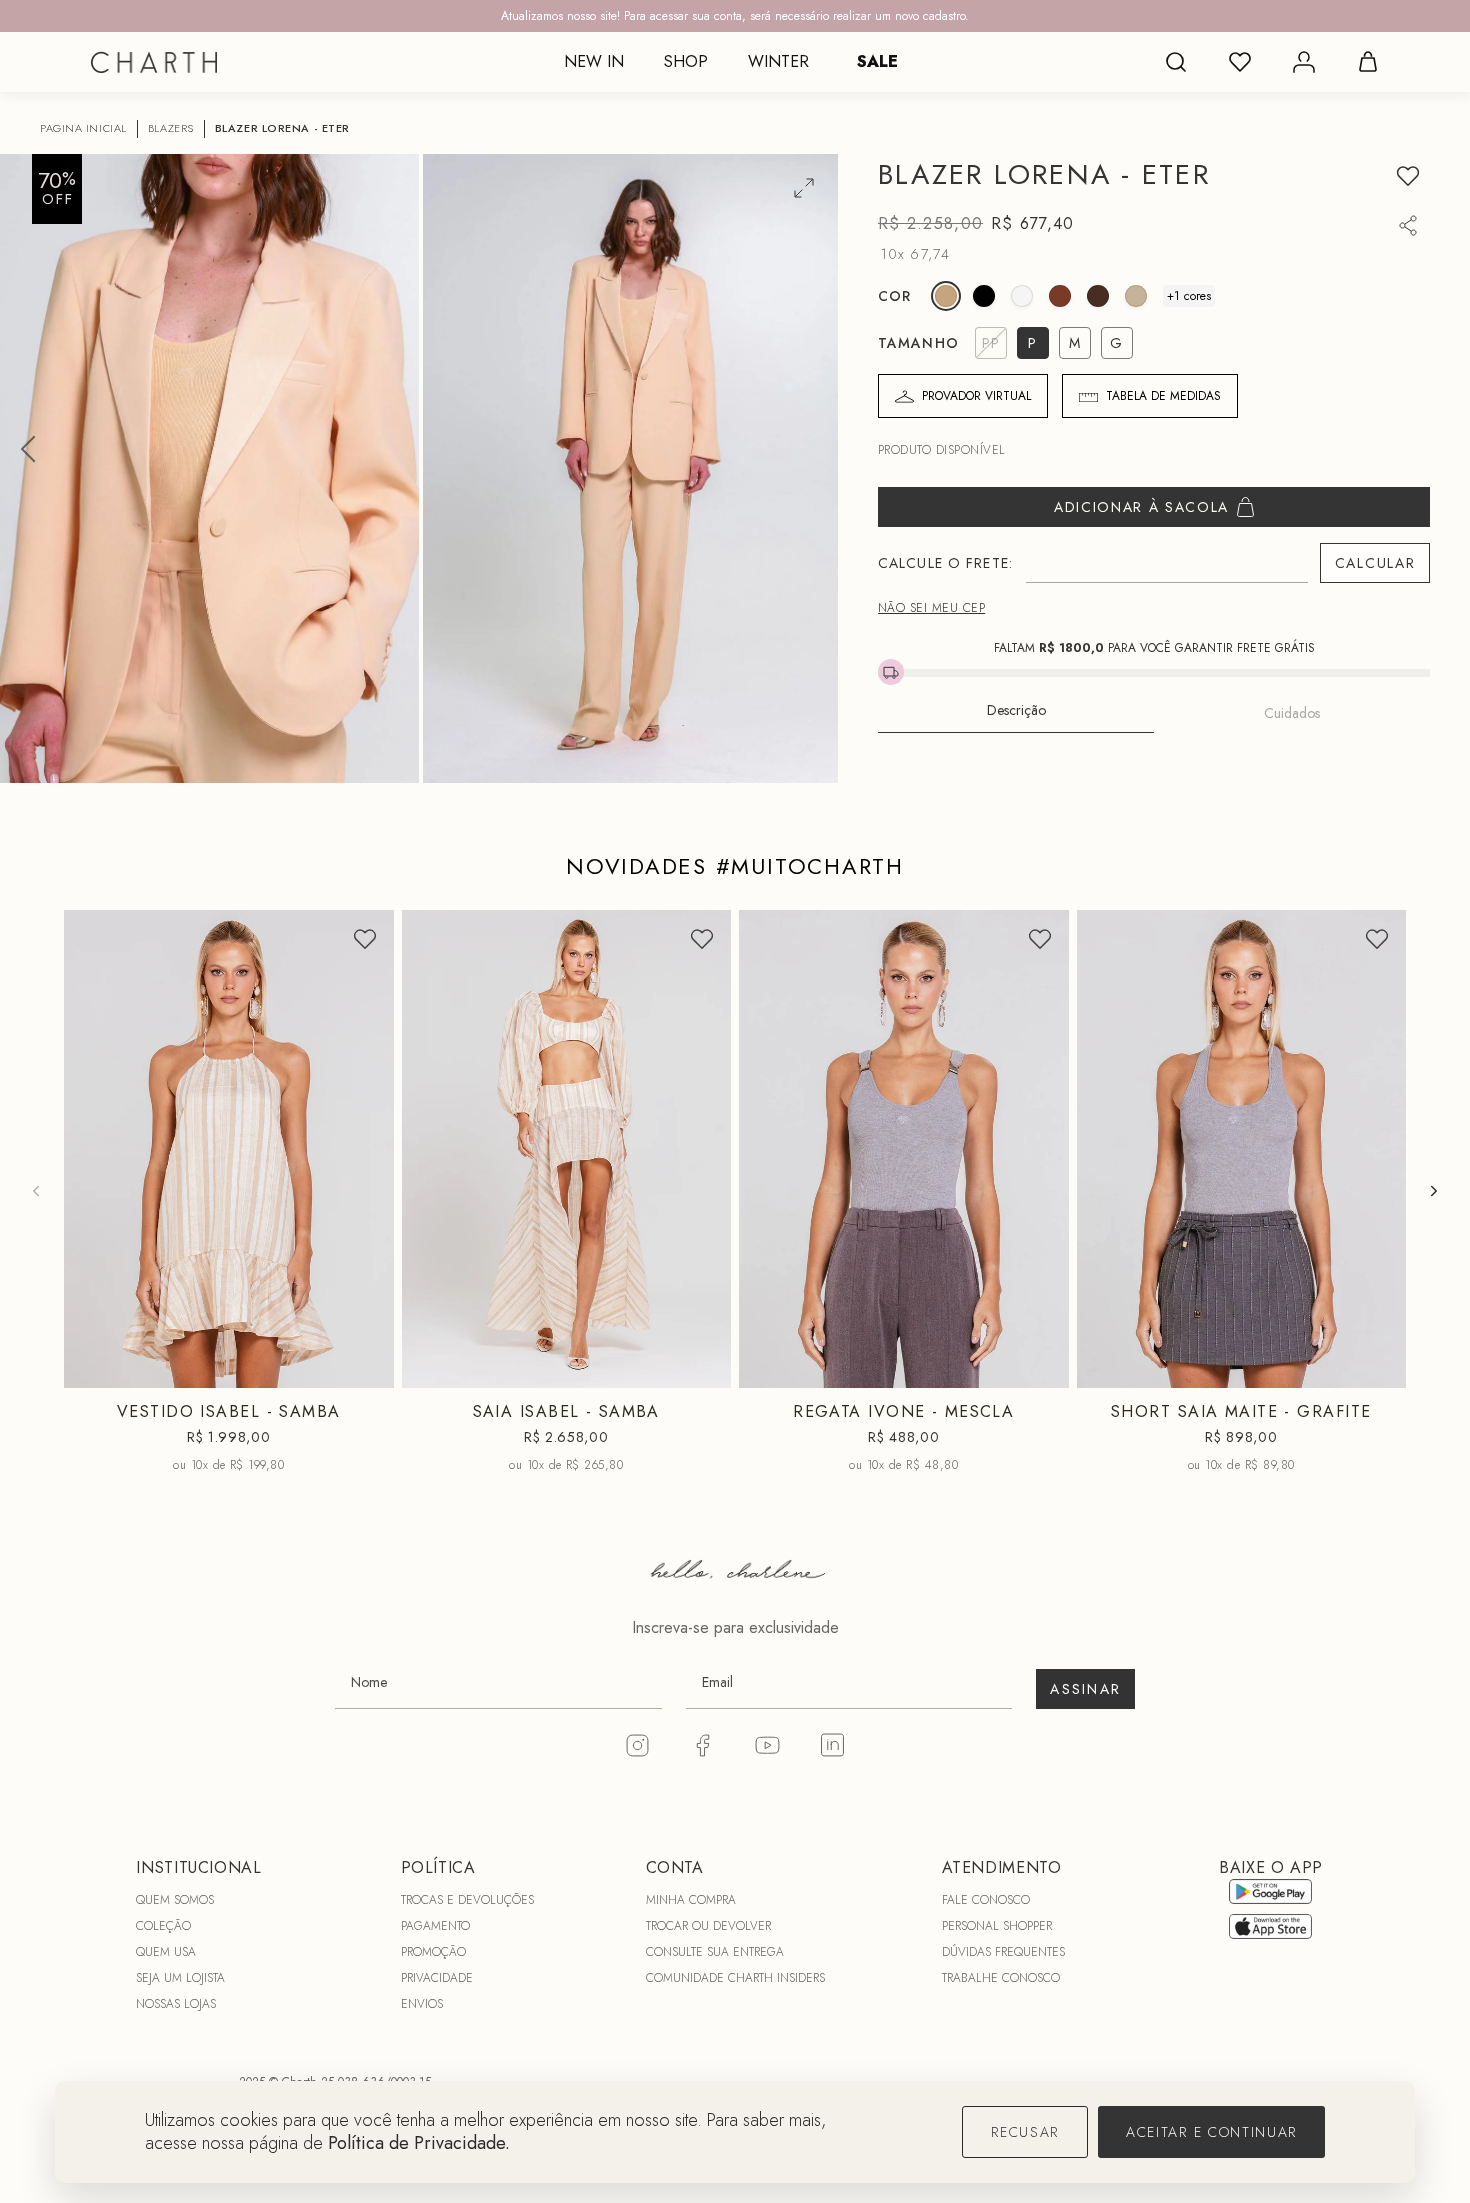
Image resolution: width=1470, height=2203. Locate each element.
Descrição (1016, 710)
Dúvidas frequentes (1003, 1952)
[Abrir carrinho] (1368, 62)
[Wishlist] (1240, 62)
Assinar (1085, 1689)
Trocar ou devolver (708, 1926)
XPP (1168, 1372)
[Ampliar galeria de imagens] (804, 188)
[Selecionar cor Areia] (1136, 296)
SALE (877, 61)
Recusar (1025, 2132)
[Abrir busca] (1176, 62)
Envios (422, 2004)
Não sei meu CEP (931, 608)
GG (977, 1372)
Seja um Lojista (180, 1978)
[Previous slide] (36, 1191)
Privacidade (437, 1978)
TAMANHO (918, 343)
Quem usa (166, 1952)
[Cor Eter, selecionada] (946, 296)
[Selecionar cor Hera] (1098, 296)
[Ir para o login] (1304, 62)
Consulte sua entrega (715, 1952)
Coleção (163, 1926)
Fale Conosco (986, 1900)
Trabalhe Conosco (1001, 1978)
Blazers (171, 128)
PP (175, 1372)
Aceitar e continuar (1211, 2132)
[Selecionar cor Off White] (1022, 296)
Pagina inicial (83, 128)
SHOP (686, 61)
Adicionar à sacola (1141, 507)
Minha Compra (691, 1900)
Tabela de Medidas (1163, 396)
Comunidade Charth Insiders (735, 1978)
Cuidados (1292, 713)
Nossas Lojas (176, 2004)
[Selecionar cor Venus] (1060, 296)
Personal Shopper (997, 1926)
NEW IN (594, 61)
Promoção (433, 1952)
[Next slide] (1434, 1191)
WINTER (778, 61)
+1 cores (1189, 296)
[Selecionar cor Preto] (984, 296)
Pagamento (435, 1926)
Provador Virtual (976, 396)
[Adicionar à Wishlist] (1408, 176)
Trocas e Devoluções (467, 1900)
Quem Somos (175, 1900)
